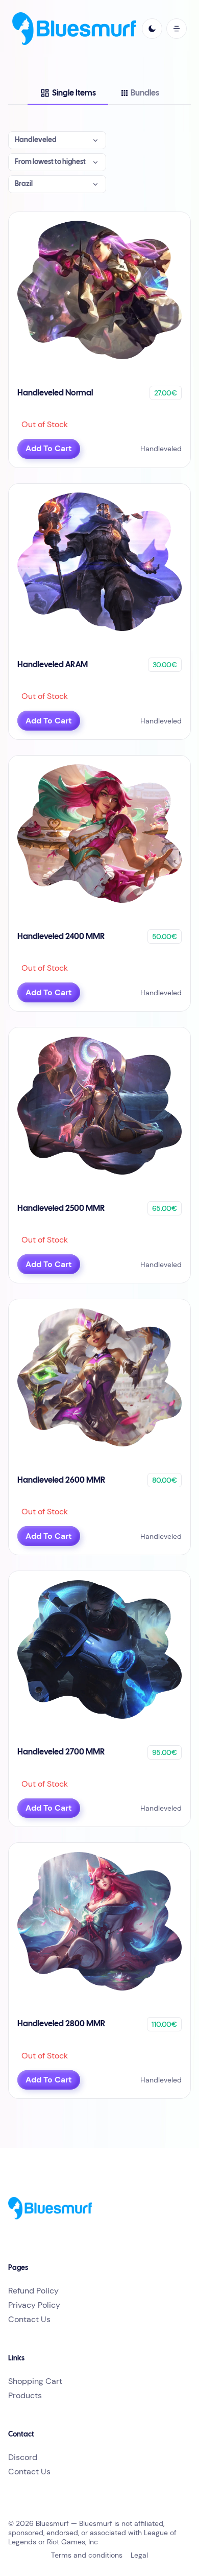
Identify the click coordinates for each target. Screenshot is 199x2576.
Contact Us (29, 2319)
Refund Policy (33, 2291)
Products (25, 2395)
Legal (139, 2555)
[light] (152, 29)
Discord (23, 2457)
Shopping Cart (35, 2381)
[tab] (68, 93)
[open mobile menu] (177, 29)
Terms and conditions (87, 2555)
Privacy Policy (34, 2305)
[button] (57, 140)
